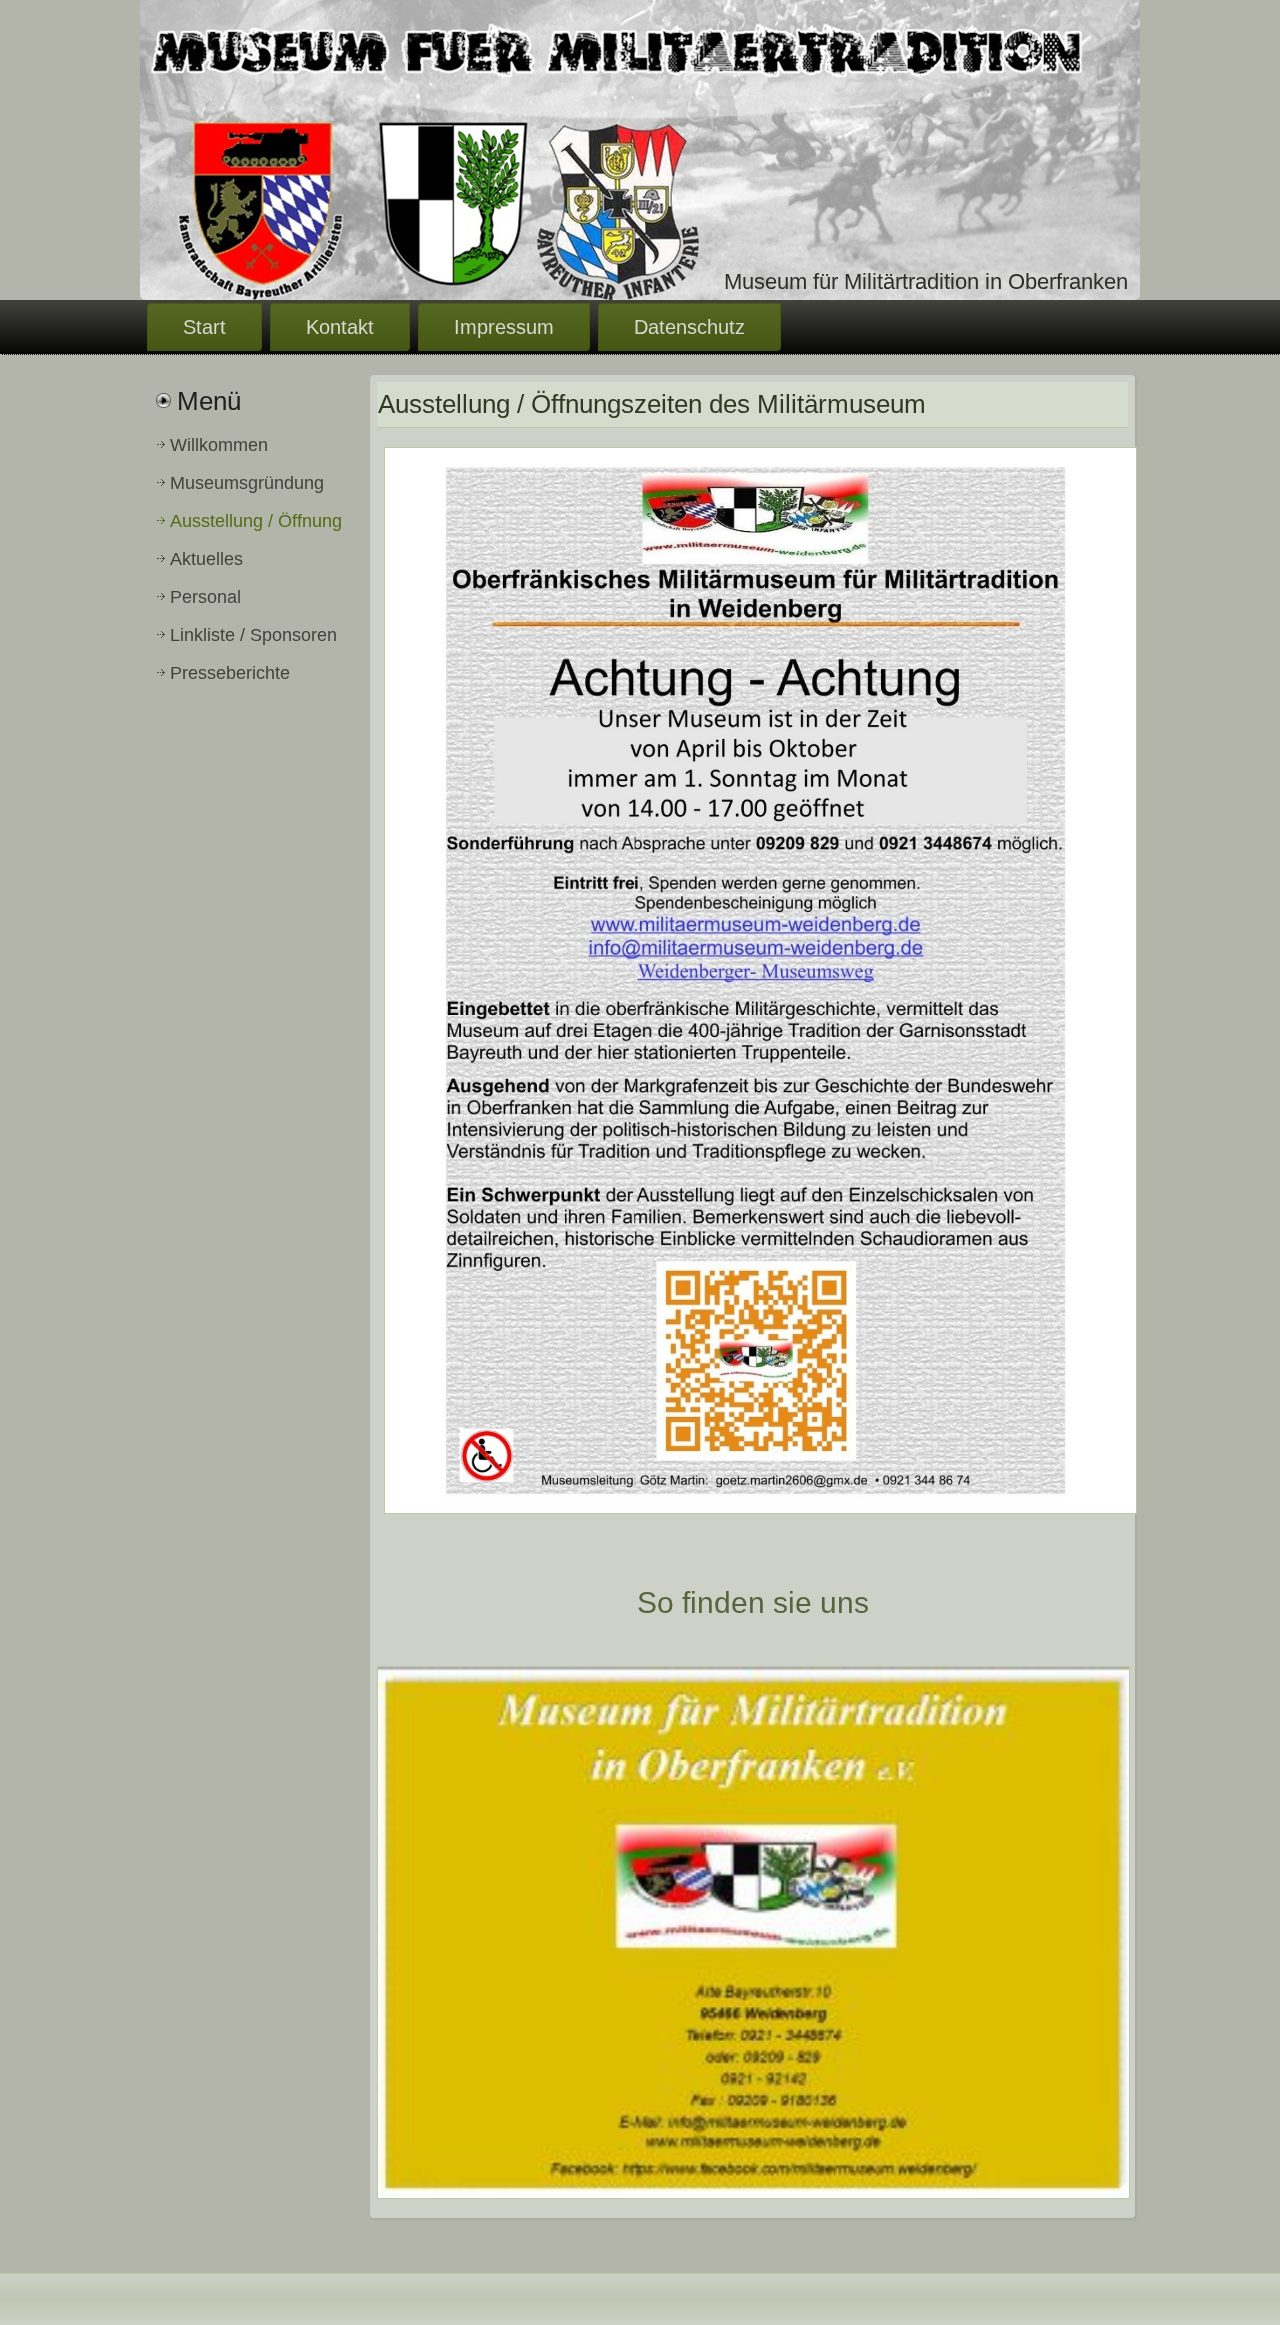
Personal (205, 597)
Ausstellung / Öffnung (256, 521)
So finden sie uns (753, 1602)
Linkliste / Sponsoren (253, 635)
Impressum (504, 327)
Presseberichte (230, 673)
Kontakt (340, 327)
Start (204, 327)
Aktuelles (206, 559)
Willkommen (219, 445)
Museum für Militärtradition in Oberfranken (926, 281)
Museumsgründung (247, 483)
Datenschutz (689, 327)
